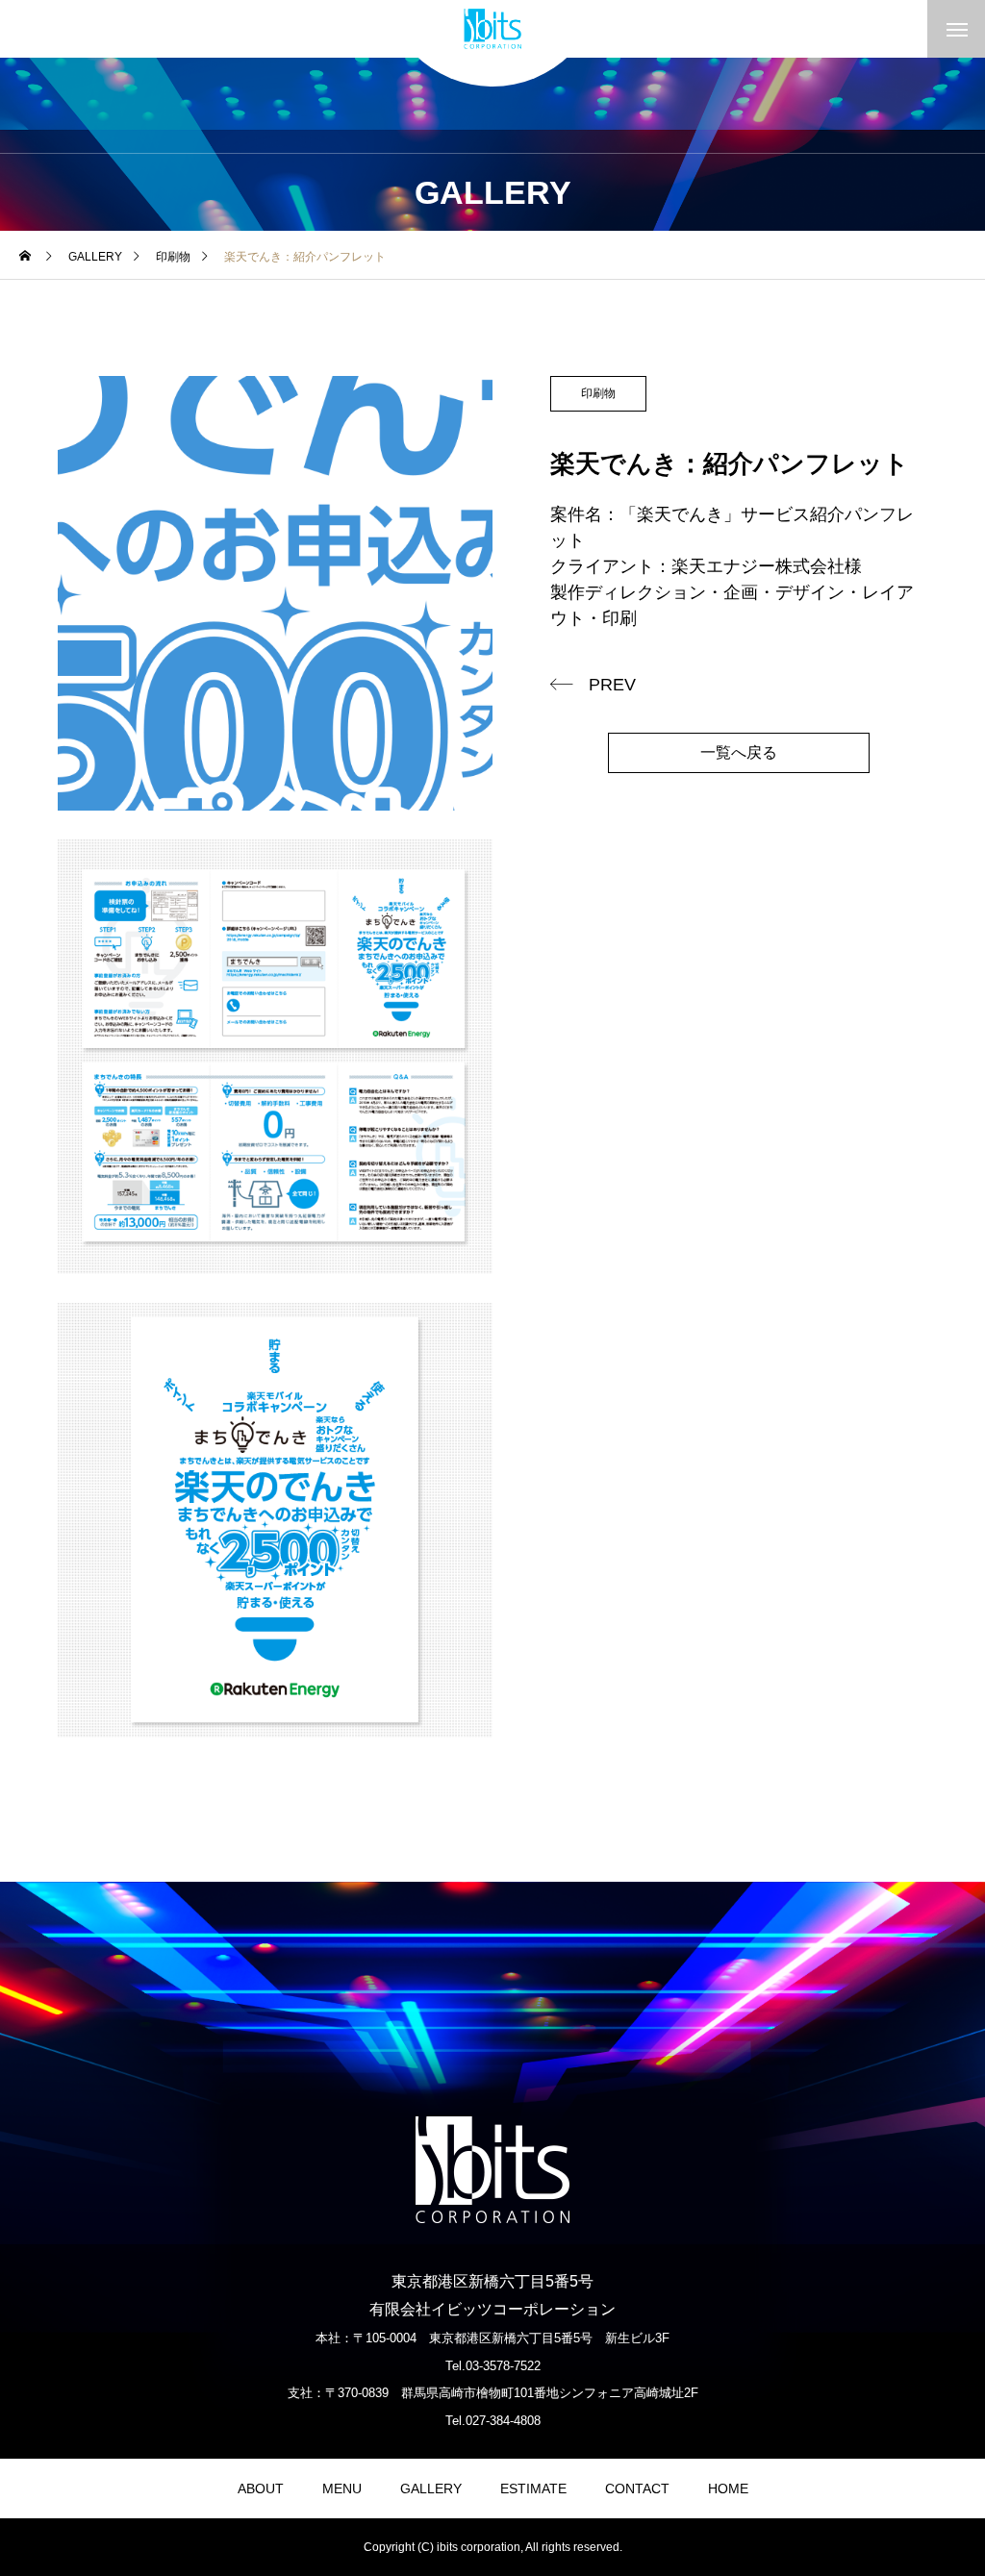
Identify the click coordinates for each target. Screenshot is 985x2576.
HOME (728, 2488)
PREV (612, 685)
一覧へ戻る (739, 752)
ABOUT (261, 2488)
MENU (342, 2488)
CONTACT (637, 2488)
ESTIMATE (533, 2488)
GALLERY (431, 2488)
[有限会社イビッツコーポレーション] (492, 29)
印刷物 (598, 393)
